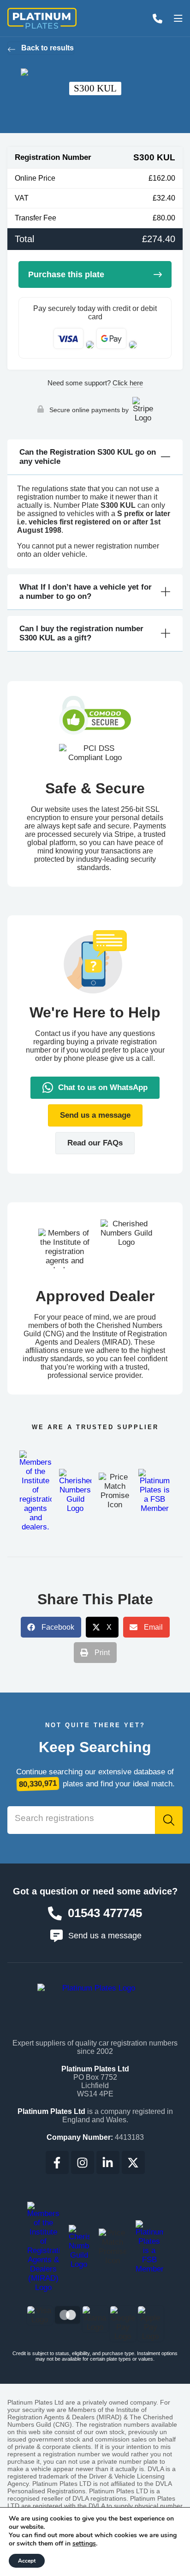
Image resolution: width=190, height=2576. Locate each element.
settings (84, 2544)
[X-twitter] (133, 2162)
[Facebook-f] (57, 2162)
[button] (95, 1115)
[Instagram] (83, 2162)
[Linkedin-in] (108, 2162)
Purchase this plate (66, 274)
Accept (27, 2561)
